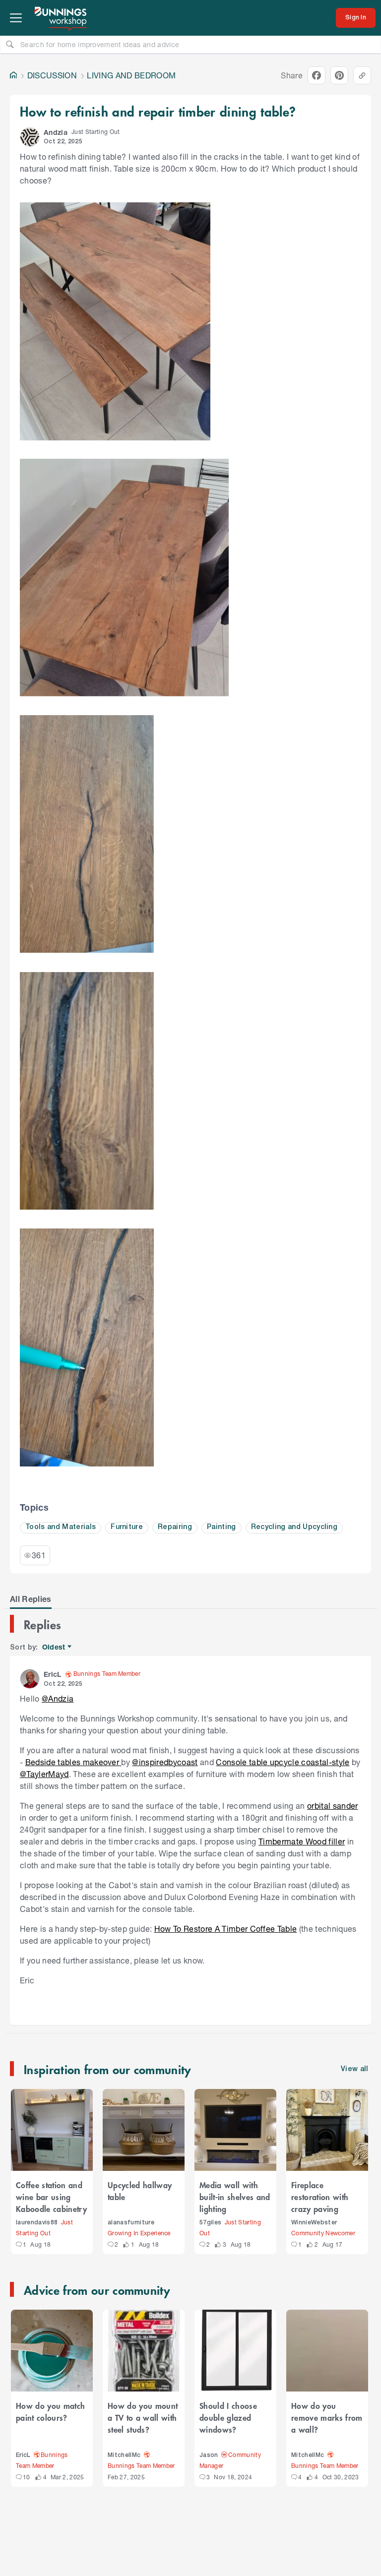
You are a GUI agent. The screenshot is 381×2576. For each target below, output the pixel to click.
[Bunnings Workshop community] (61, 18)
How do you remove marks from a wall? (327, 2417)
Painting (222, 1527)
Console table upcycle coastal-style (283, 1762)
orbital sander (333, 1806)
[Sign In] (356, 18)
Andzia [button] (56, 132)
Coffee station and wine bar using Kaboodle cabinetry (51, 2197)
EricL (23, 2455)
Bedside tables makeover (73, 1762)
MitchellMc (124, 2455)
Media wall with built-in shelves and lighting (235, 2197)
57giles (210, 2223)
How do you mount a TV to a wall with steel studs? (143, 2417)
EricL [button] (53, 1674)
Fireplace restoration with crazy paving (320, 2197)
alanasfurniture (131, 2223)
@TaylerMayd (44, 1774)
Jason (209, 2455)
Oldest (54, 1647)
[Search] (10, 44)
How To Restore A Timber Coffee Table (226, 1929)
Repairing (175, 1527)
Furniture (127, 1527)
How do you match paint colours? (50, 2411)
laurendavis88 (37, 2223)
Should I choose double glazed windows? (228, 2417)
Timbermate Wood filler (302, 1841)
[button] (30, 137)
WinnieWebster (314, 2223)
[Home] (13, 75)
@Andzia (58, 1698)
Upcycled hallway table (140, 2191)
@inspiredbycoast (165, 1762)
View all (355, 2069)
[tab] (31, 1599)
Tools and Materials (61, 1527)
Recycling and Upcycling (294, 1527)
